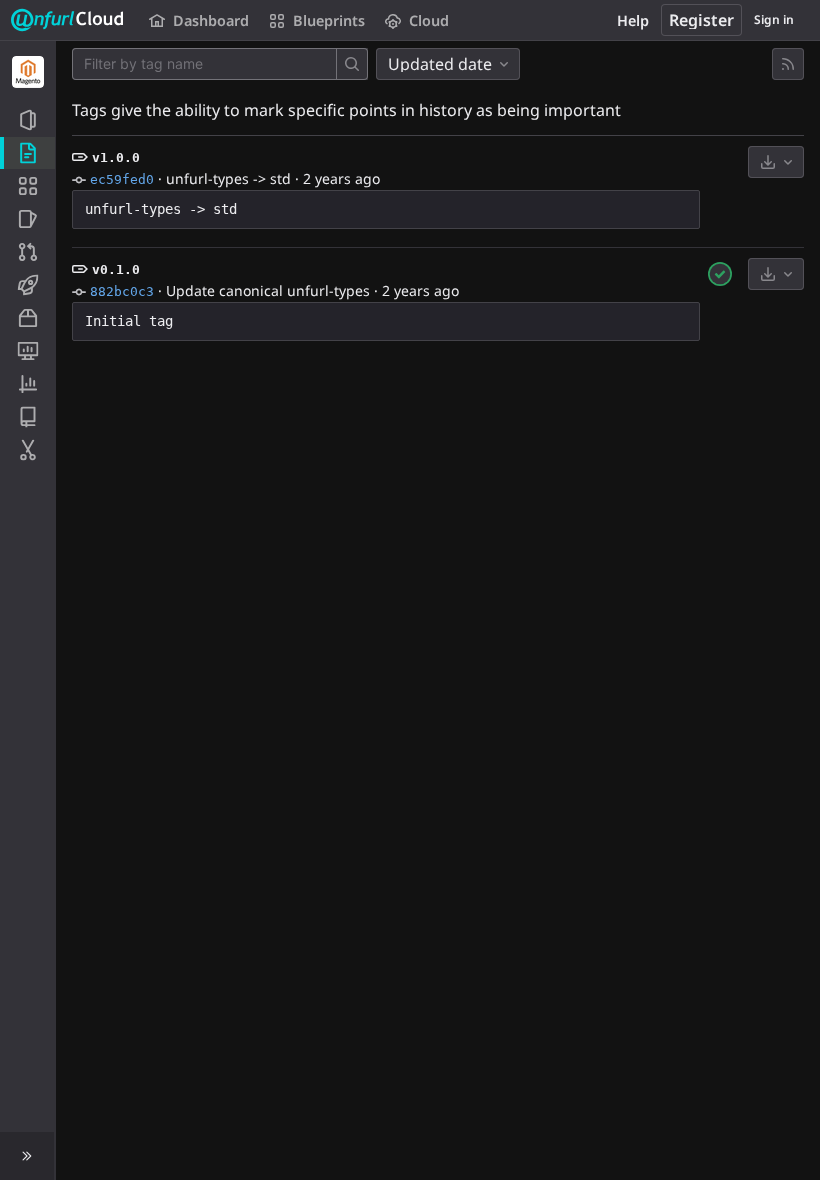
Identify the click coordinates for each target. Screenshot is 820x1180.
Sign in (774, 19)
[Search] (352, 64)
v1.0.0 (116, 157)
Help (633, 20)
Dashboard (211, 20)
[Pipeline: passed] (720, 274)
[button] (27, 1156)
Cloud (429, 20)
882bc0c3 (122, 291)
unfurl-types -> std (228, 178)
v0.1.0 (116, 269)
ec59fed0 (122, 179)
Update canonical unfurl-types (268, 290)
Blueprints (329, 20)
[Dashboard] (68, 20)
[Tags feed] (788, 64)
